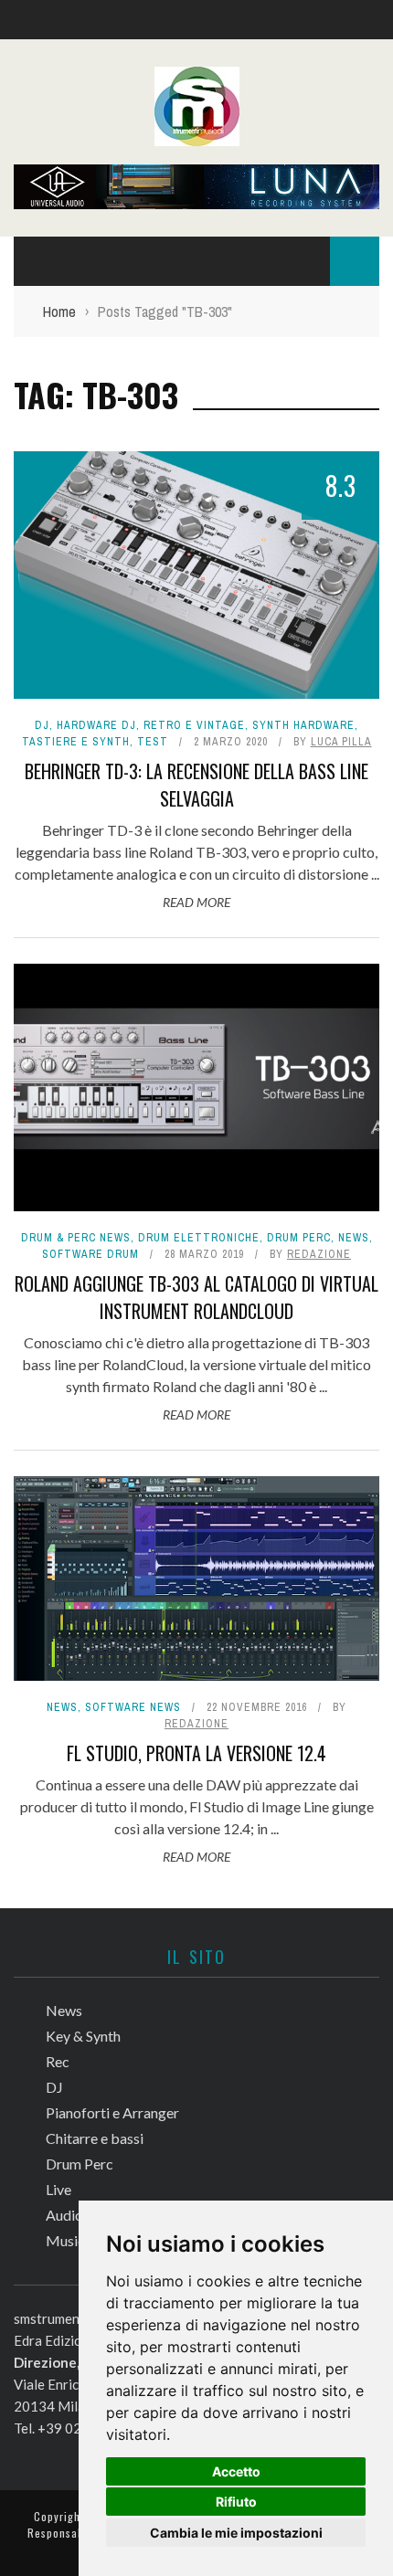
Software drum (90, 1254)
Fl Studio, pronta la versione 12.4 (196, 1753)
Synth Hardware (303, 725)
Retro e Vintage (194, 725)
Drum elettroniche (199, 1238)
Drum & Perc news (76, 1238)
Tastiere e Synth (76, 742)
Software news (133, 1707)
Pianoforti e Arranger (112, 2112)
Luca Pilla (341, 742)
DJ (42, 725)
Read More (196, 902)
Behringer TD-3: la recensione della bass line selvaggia (196, 785)
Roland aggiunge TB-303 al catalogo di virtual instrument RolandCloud (196, 1297)
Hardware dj (96, 725)
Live (58, 2189)
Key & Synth (83, 2036)
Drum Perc (299, 1238)
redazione (319, 1254)
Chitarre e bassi (95, 2138)
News (354, 1238)
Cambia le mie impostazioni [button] (236, 2533)
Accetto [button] (236, 2471)
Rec (58, 2061)
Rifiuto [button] (236, 2502)
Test (153, 742)
